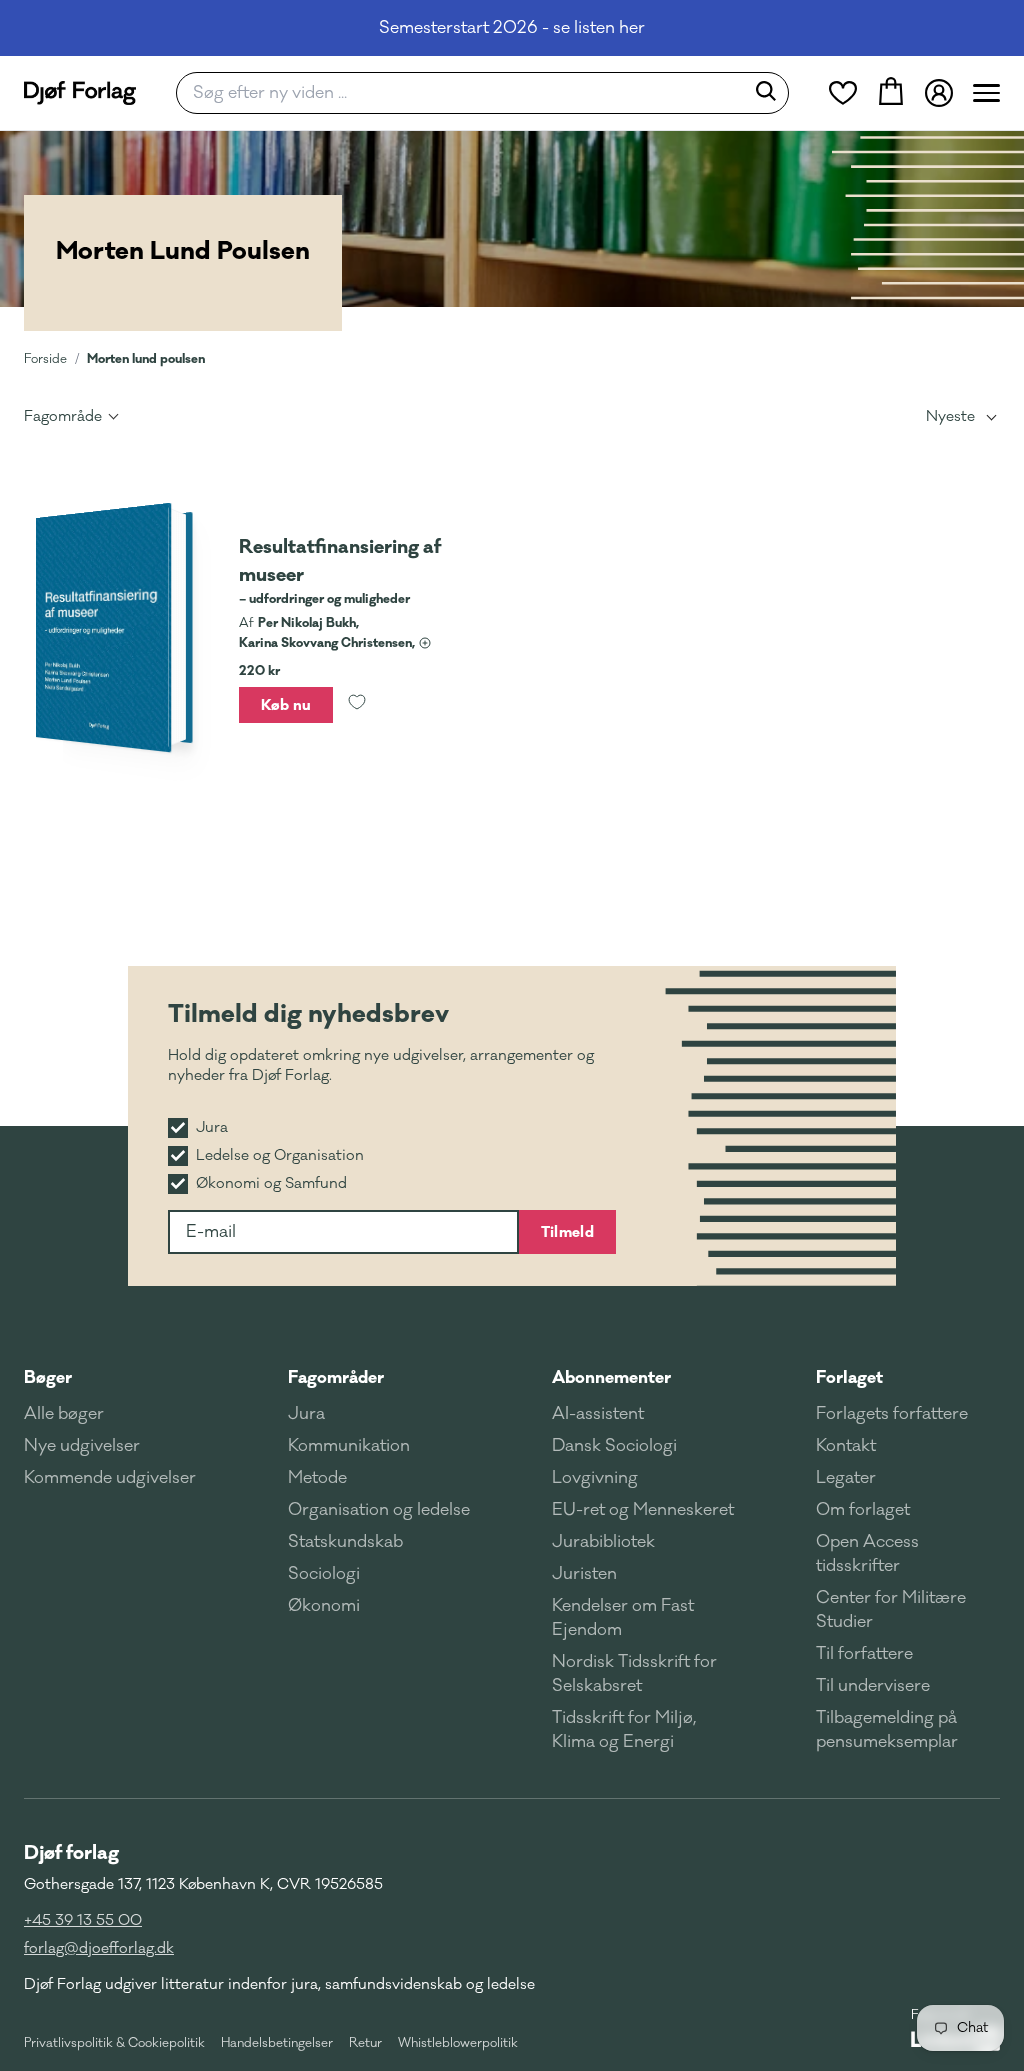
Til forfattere (864, 1654)
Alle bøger (64, 1414)
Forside (45, 359)
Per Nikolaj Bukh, (308, 623)
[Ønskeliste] (843, 93)
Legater (846, 1478)
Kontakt (846, 1446)
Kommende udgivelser (110, 1478)
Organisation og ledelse (379, 1510)
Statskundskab (345, 1542)
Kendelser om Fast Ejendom (623, 1618)
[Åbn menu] (986, 93)
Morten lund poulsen (146, 358)
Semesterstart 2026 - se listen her (512, 28)
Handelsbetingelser (277, 2043)
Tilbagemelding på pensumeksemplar (887, 1730)
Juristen (584, 1574)
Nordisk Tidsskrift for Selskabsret (634, 1674)
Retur (365, 2043)
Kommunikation (349, 1446)
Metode (317, 1478)
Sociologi (324, 1574)
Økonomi (324, 1606)
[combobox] (466, 93)
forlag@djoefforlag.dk (99, 1948)
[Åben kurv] (891, 93)
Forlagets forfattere (892, 1414)
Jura (306, 1414)
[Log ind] (939, 93)
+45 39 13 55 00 (83, 1920)
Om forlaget (863, 1510)
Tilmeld (567, 1232)
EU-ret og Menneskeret (643, 1510)
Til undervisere (873, 1686)
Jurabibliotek (603, 1542)
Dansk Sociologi (614, 1446)
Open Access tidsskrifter (867, 1554)
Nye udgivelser (82, 1446)
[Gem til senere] (357, 705)
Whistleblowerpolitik (458, 2043)
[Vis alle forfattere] (425, 643)
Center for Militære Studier (891, 1610)
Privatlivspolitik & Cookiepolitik (114, 2043)
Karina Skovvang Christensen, (327, 643)
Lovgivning (595, 1478)
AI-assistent (598, 1414)
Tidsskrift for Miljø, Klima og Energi (624, 1730)
